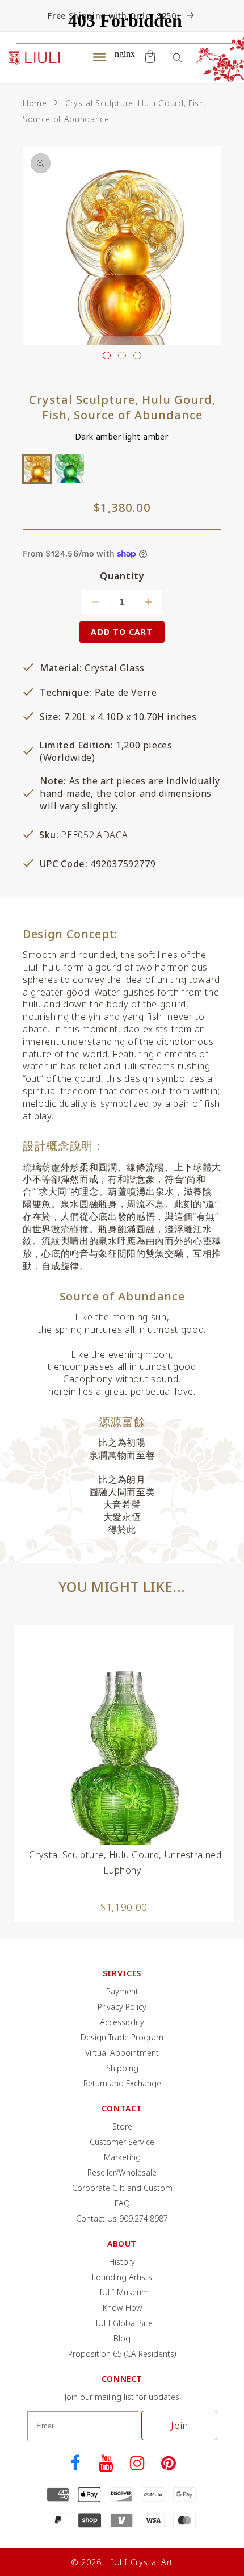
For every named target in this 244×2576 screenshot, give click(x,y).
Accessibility (122, 2022)
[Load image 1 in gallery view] (107, 356)
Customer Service (122, 2142)
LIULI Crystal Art (140, 2562)
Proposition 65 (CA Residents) (122, 2354)
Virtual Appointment (122, 2053)
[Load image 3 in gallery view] (137, 356)
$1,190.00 (124, 1907)
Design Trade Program (122, 2037)
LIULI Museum (122, 2292)
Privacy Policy (122, 2007)
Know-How (122, 2308)
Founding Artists (122, 2277)
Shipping (122, 2068)
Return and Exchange (122, 2083)
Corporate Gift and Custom (122, 2188)
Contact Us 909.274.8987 (122, 2219)
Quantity (122, 576)
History (122, 2262)
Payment (122, 1991)
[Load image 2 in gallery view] (122, 356)
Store (122, 2127)
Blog (122, 2338)
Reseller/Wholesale (122, 2173)
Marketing (122, 2157)
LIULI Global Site (122, 2323)
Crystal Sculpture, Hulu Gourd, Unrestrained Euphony (125, 1862)
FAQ (122, 2203)
